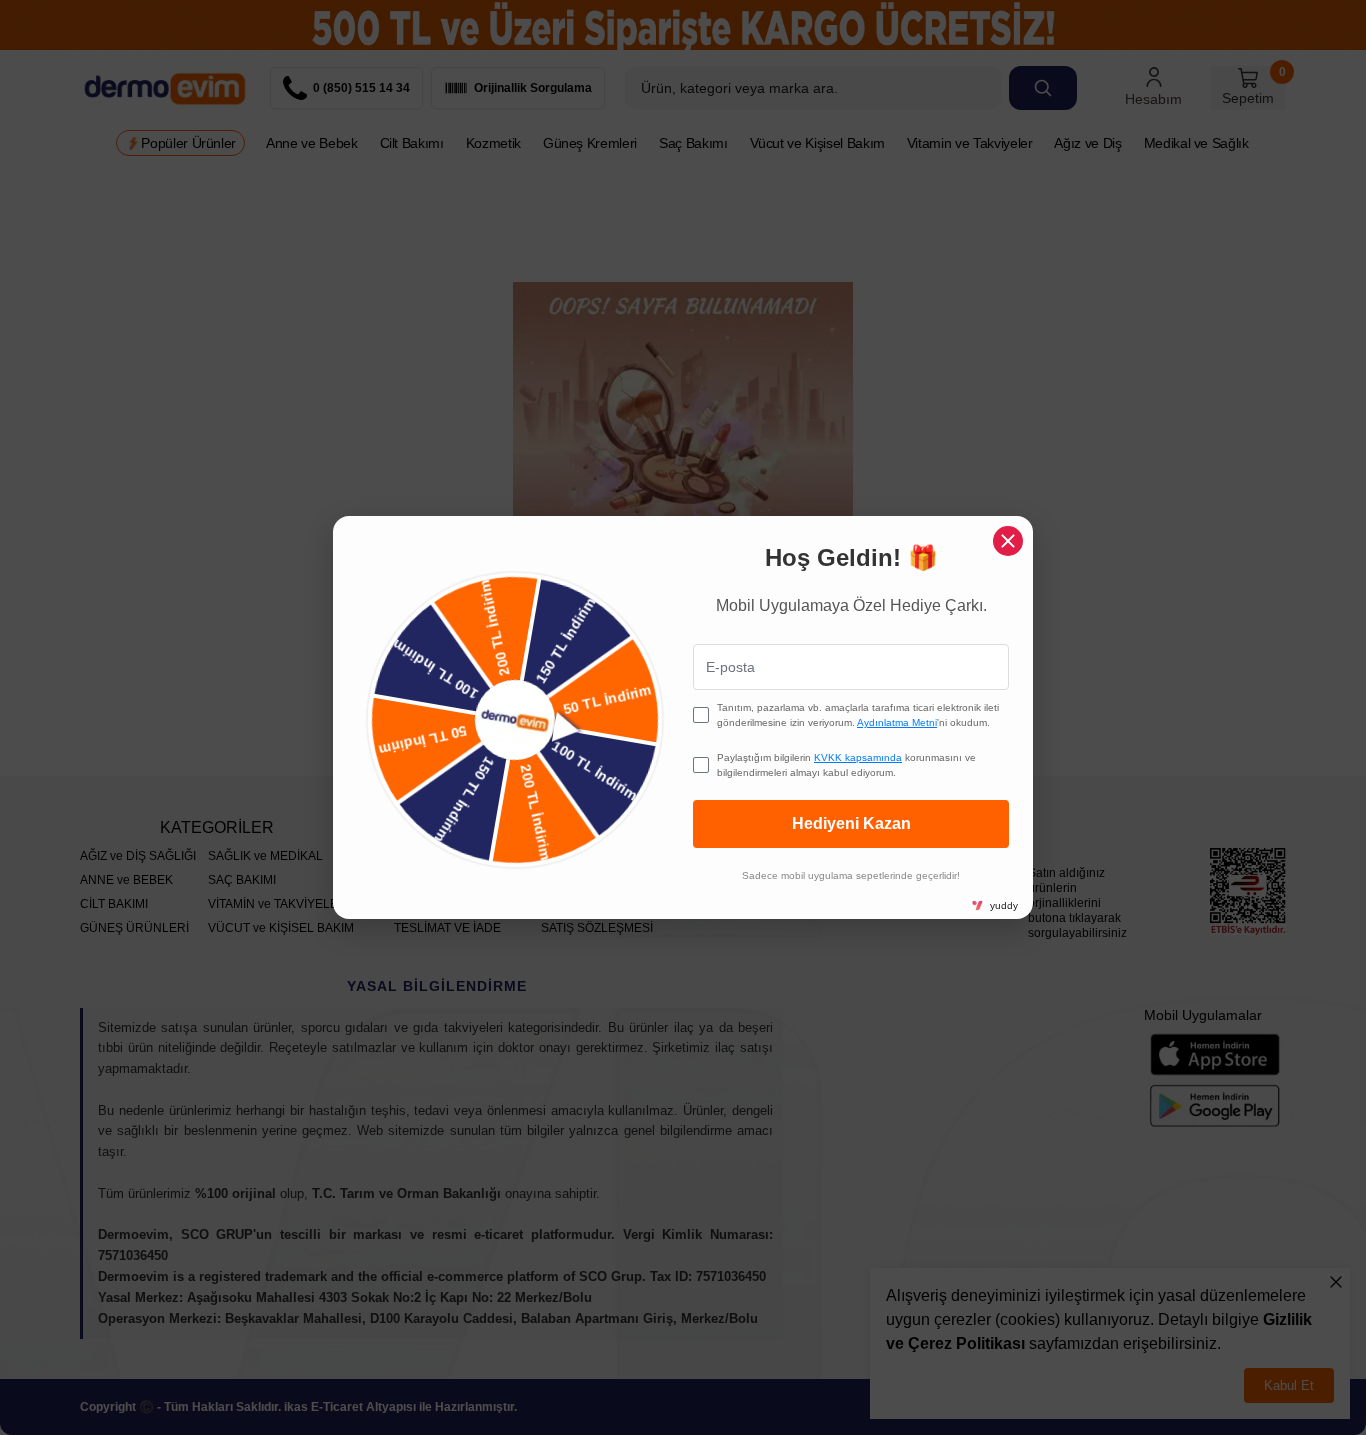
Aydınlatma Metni (897, 722)
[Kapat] (1008, 541)
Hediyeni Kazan (851, 823)
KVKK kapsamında (858, 757)
